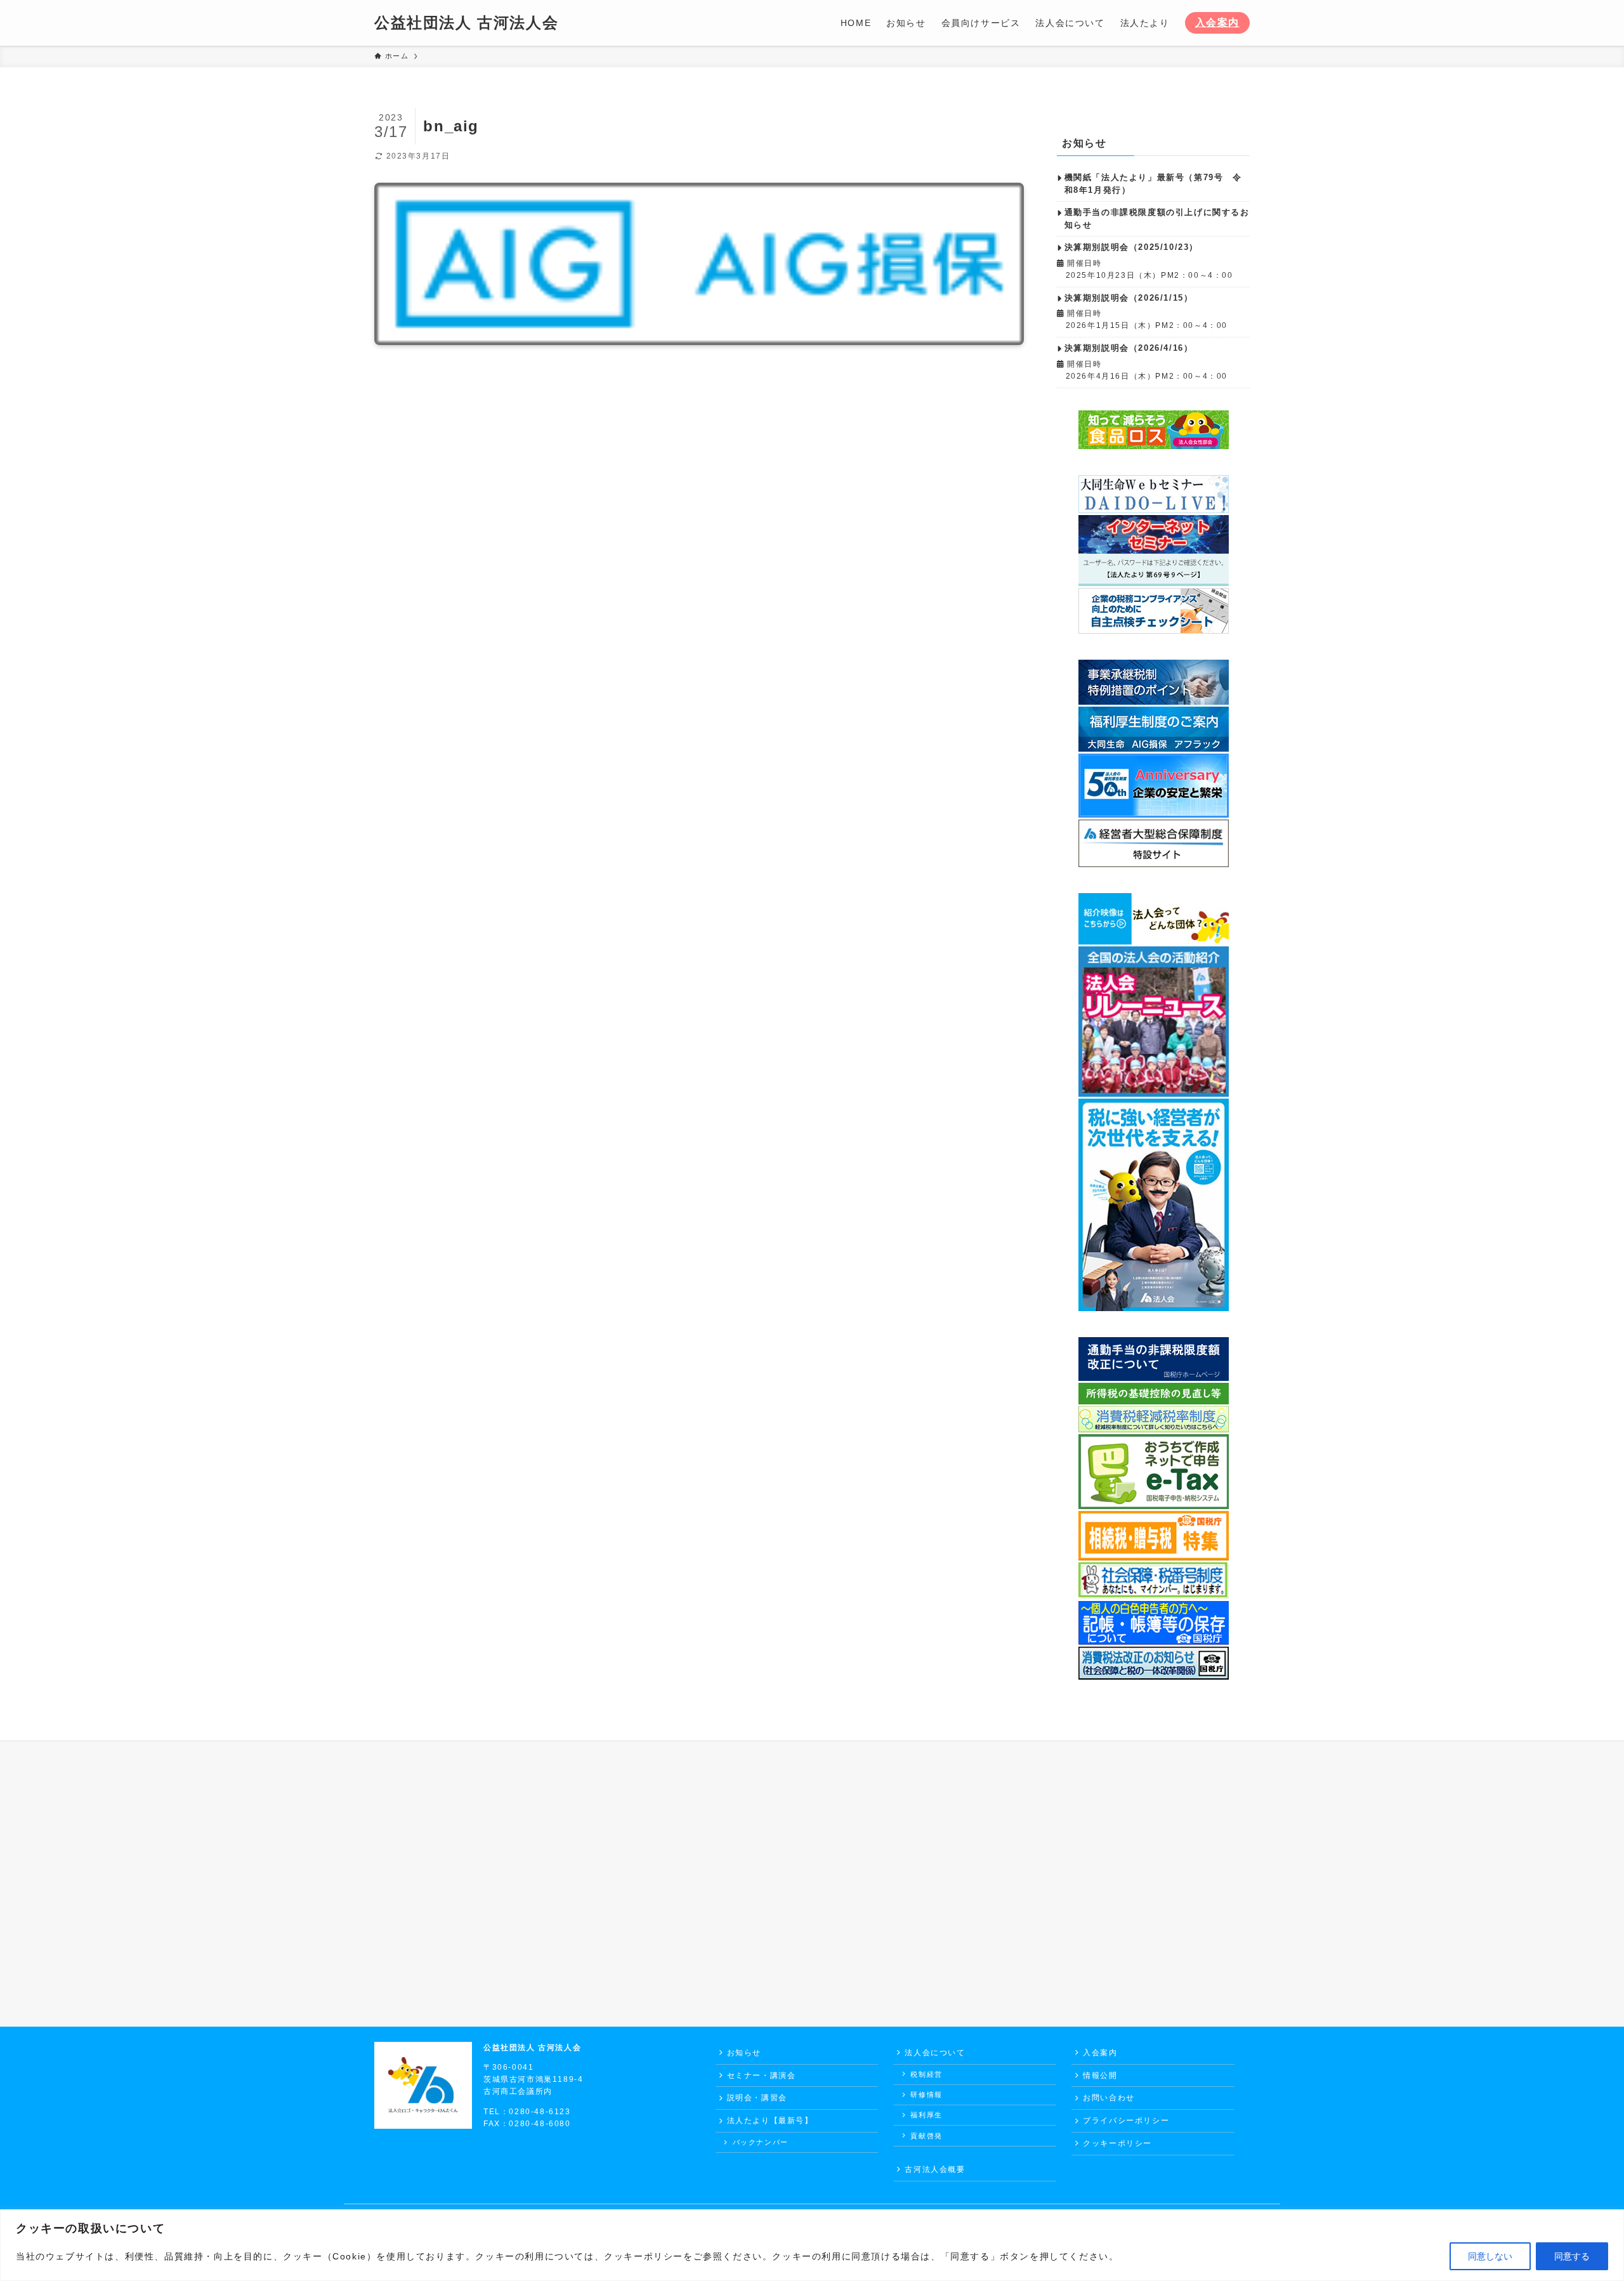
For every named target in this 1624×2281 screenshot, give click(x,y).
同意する (1572, 2256)
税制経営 (926, 2074)
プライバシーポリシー (1126, 2121)
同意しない (1490, 2256)
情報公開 (1100, 2075)
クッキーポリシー (1117, 2143)
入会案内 (1217, 23)
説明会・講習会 (757, 2098)
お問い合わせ (1109, 2098)
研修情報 (926, 2095)
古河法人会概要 (935, 2169)
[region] (812, 2245)
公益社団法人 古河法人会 (466, 23)
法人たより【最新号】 (770, 2121)
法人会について (935, 2053)
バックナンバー (761, 2142)
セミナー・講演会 (762, 2075)
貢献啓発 (926, 2136)
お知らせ (744, 2053)
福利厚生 (926, 2115)
